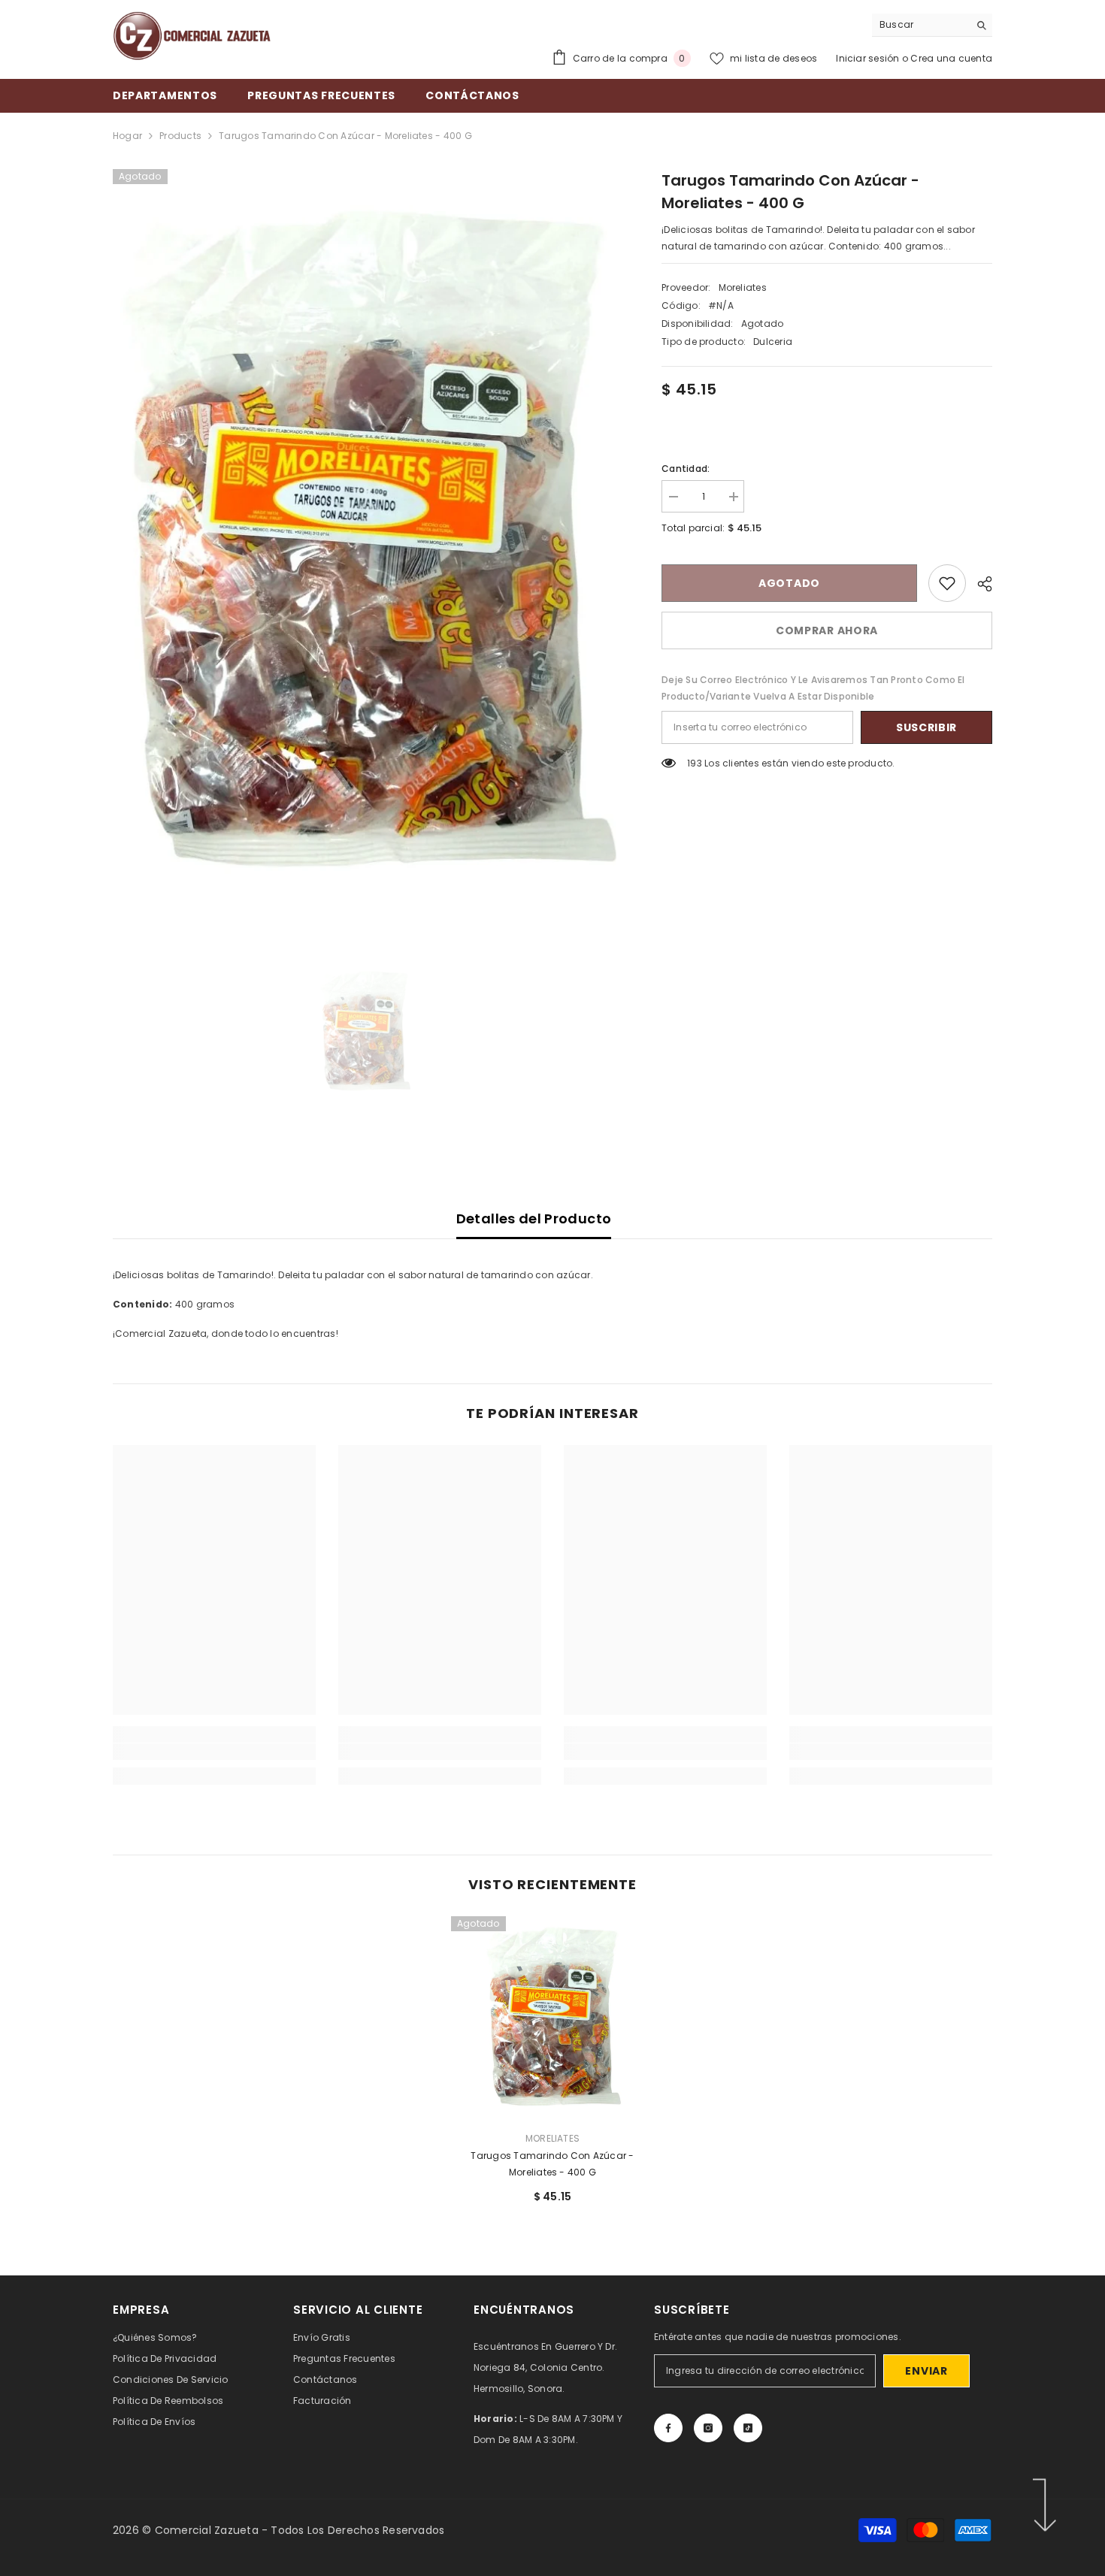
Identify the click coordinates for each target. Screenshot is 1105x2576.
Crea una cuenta (951, 58)
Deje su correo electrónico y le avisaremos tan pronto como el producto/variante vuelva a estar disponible (813, 688)
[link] (947, 583)
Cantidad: (686, 469)
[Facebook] (668, 2428)
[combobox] (920, 25)
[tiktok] (748, 2428)
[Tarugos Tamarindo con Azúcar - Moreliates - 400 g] (552, 2018)
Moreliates (743, 287)
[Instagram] (708, 2428)
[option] (365, 542)
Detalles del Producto (534, 1218)
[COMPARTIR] (979, 584)
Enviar (926, 2371)
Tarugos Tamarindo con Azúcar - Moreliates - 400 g (552, 2164)
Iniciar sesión (869, 58)
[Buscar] (932, 25)
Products (180, 136)
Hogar (127, 136)
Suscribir (926, 727)
